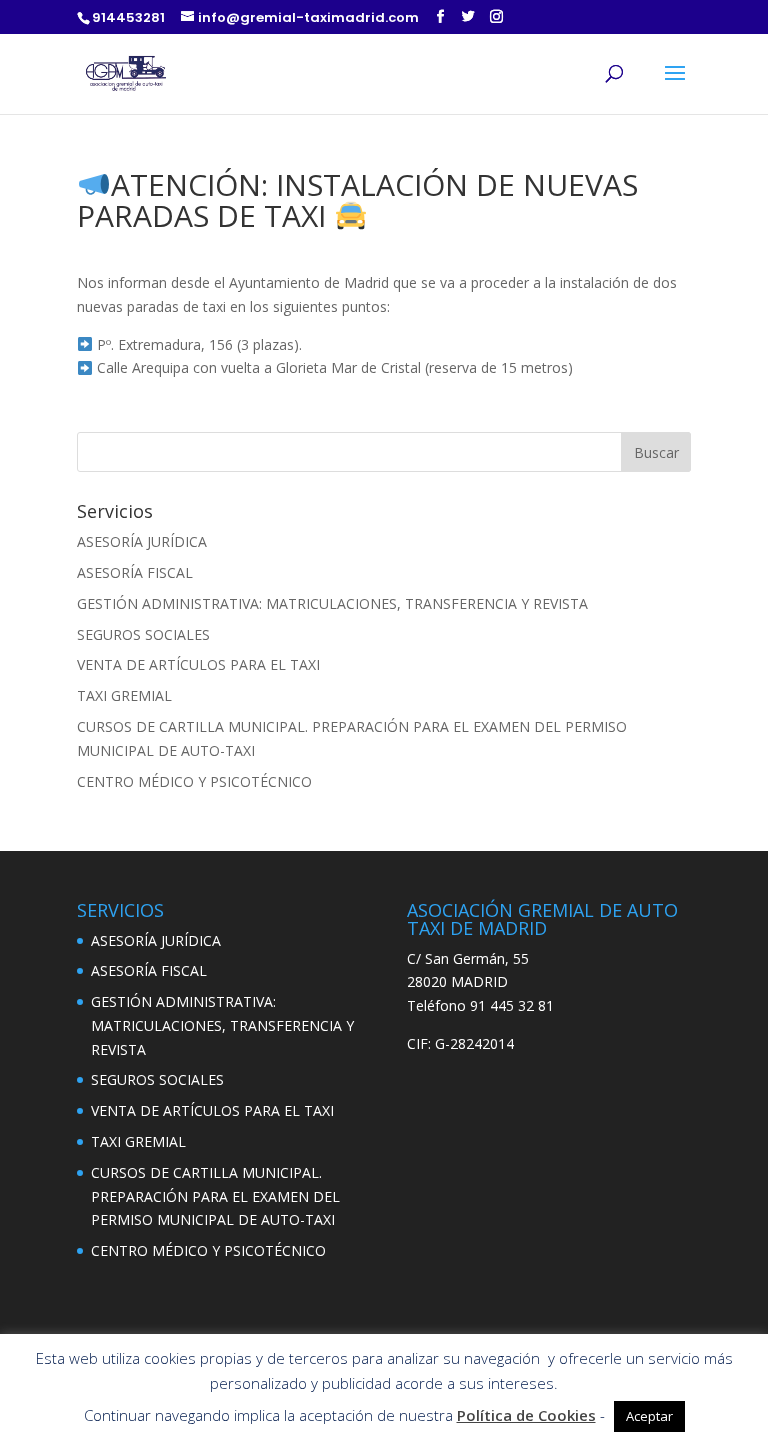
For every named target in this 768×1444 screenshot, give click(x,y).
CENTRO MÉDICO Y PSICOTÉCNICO (194, 781)
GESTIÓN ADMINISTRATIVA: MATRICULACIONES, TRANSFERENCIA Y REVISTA (332, 603)
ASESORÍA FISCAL (135, 572)
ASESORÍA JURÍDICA (142, 541)
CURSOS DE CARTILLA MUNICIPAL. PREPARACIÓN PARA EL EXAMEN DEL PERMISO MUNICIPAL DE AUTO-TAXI (215, 1196)
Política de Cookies (526, 1415)
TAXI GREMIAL (124, 695)
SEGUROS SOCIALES (143, 634)
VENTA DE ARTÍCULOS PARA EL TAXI (198, 664)
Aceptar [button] (649, 1416)
